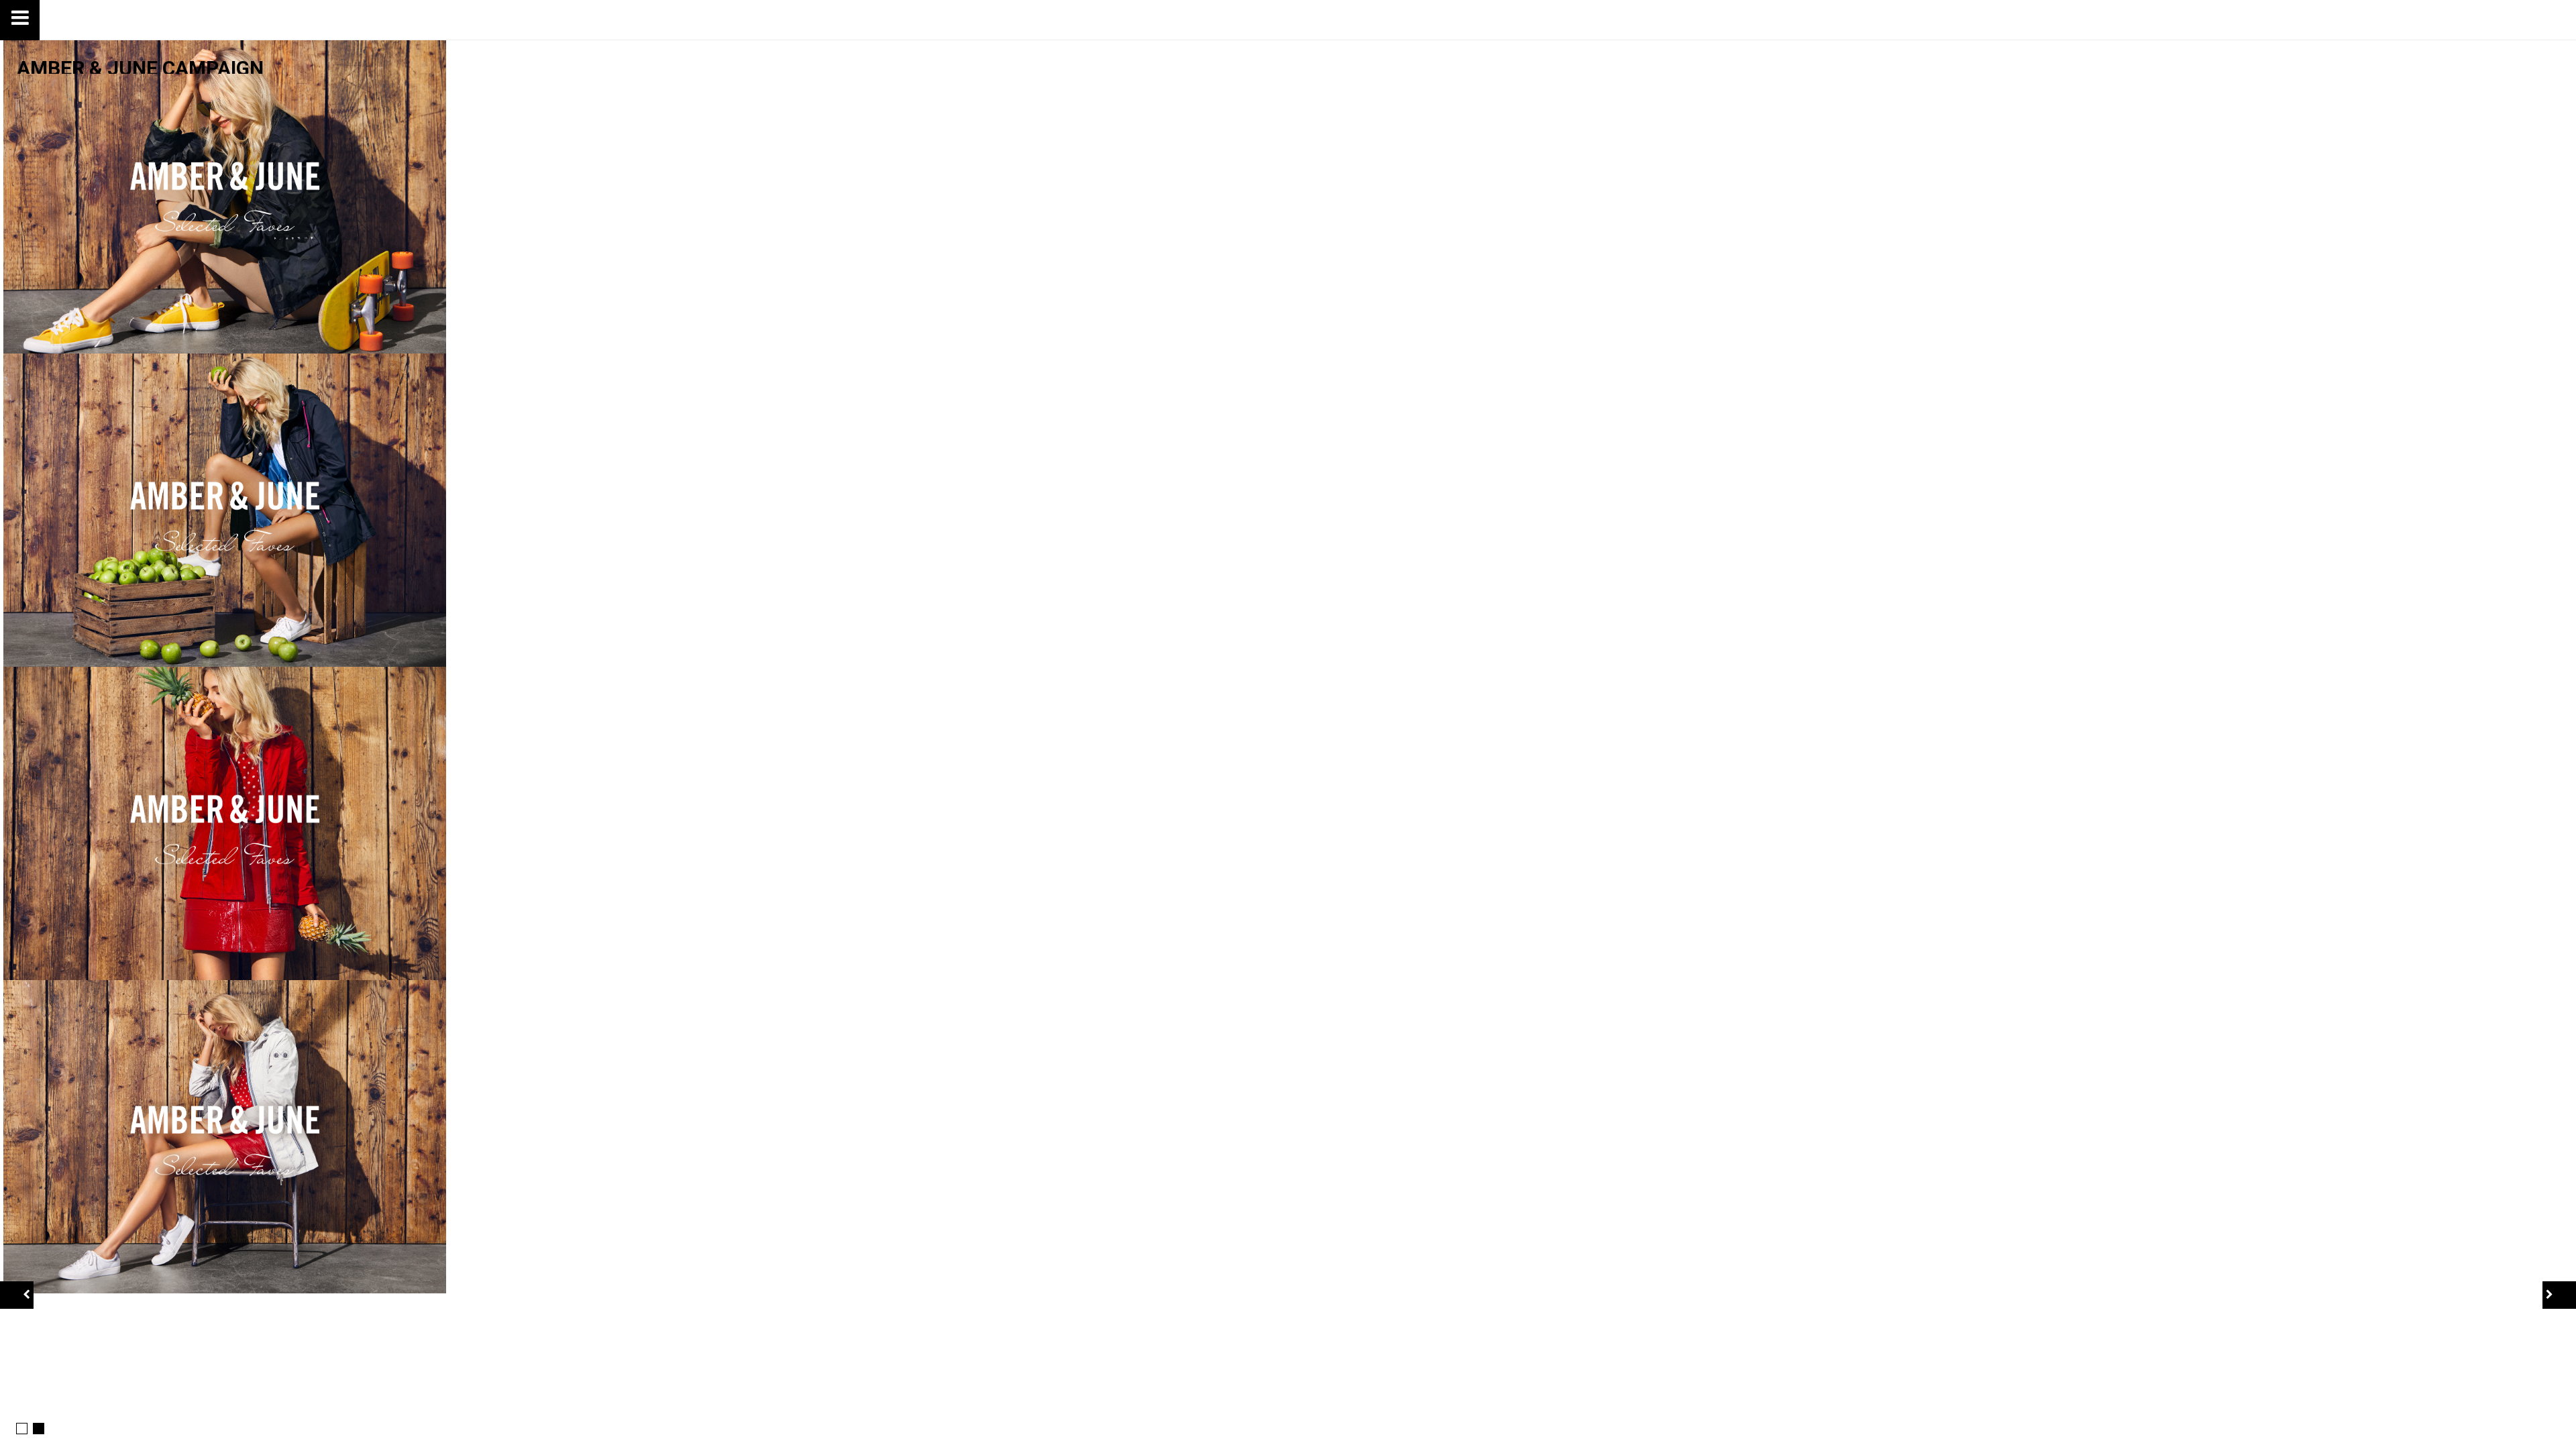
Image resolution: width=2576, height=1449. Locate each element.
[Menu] (20, 20)
